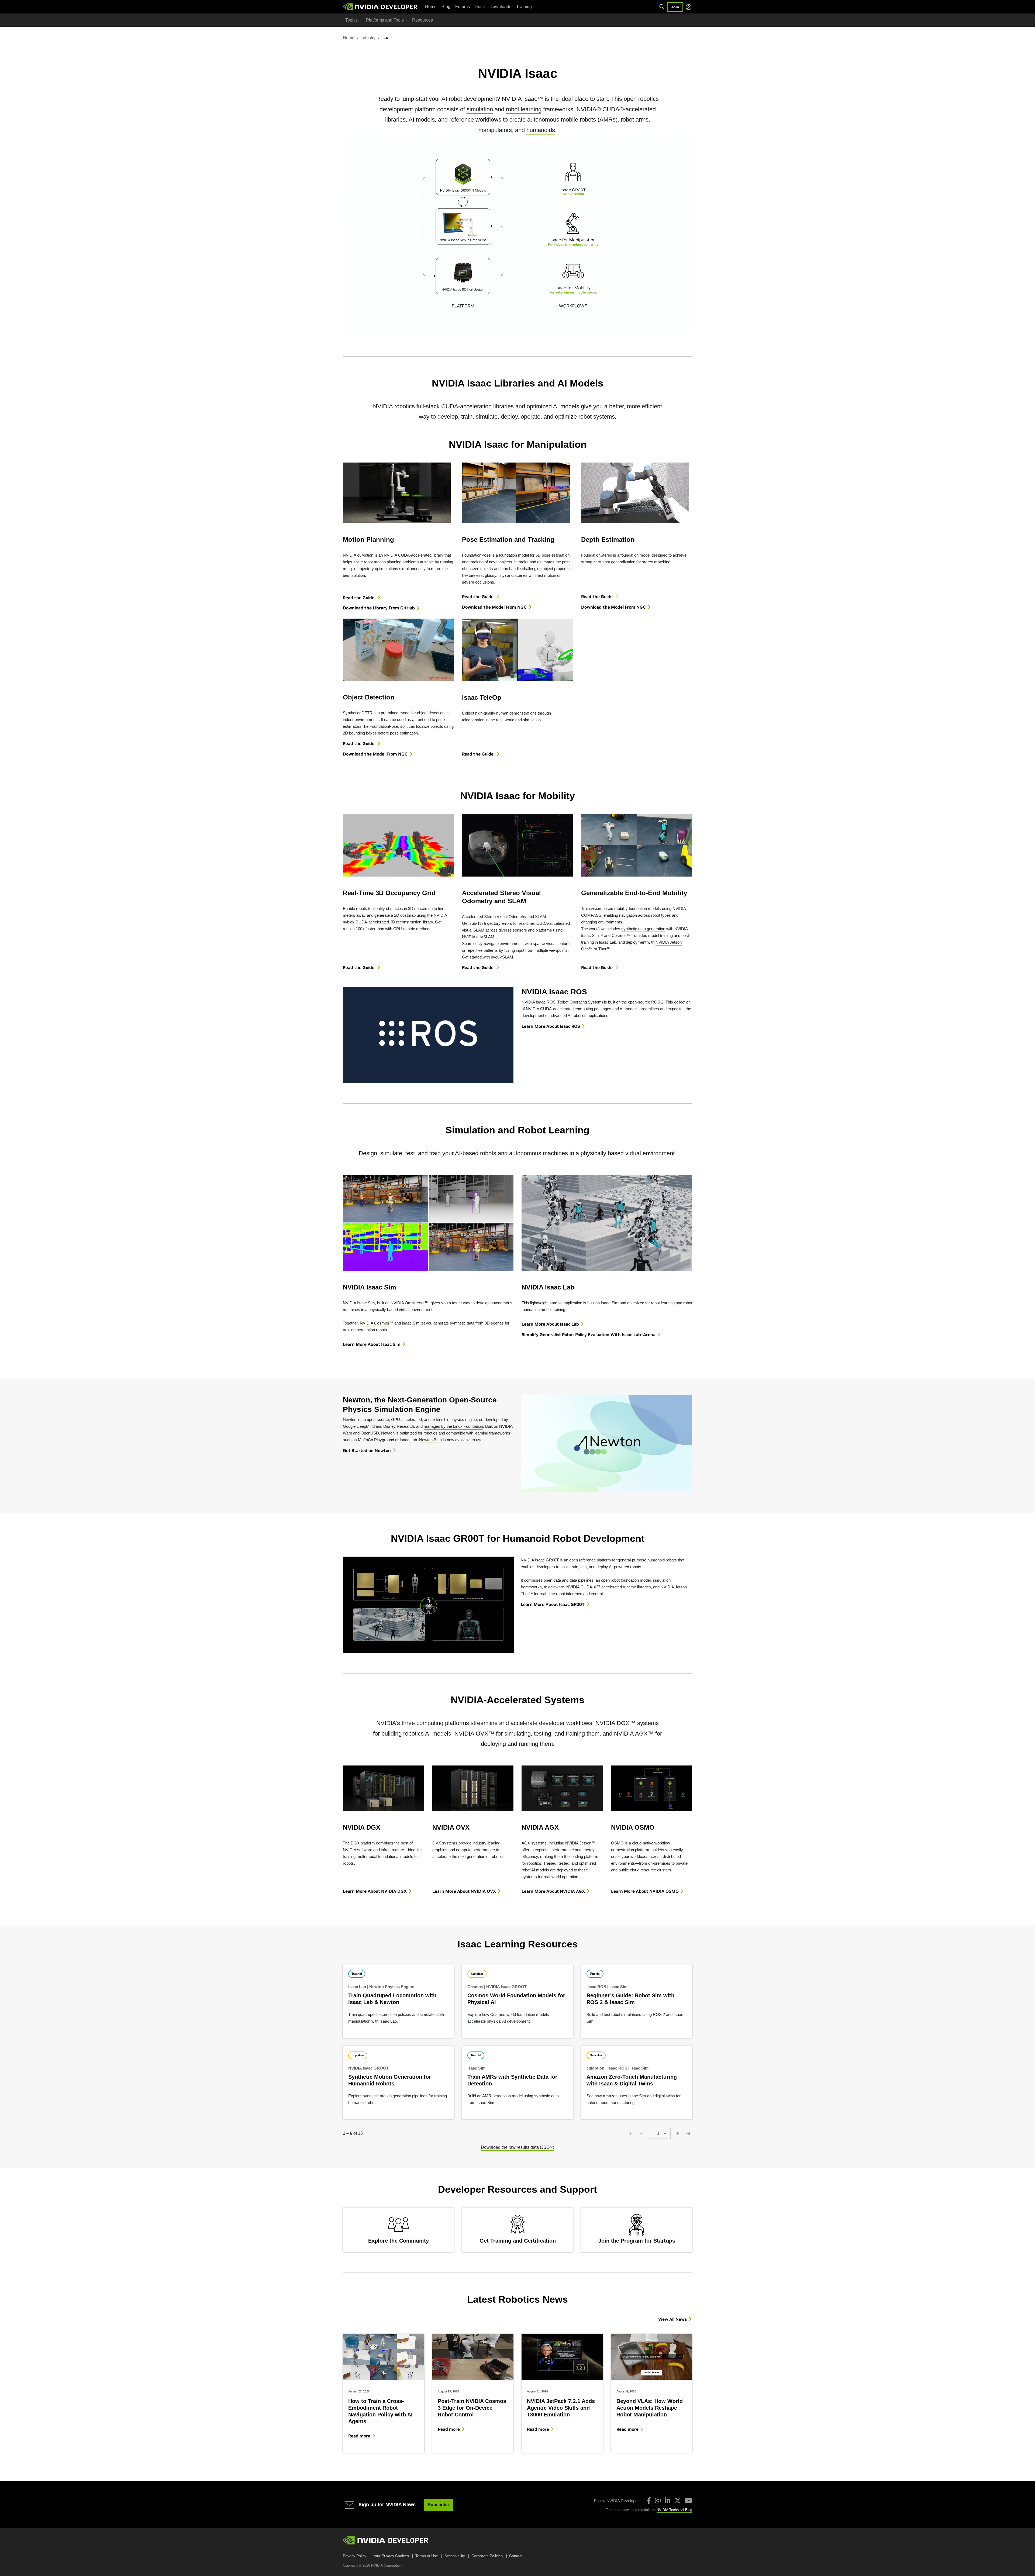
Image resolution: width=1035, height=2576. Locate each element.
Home (431, 7)
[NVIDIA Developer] (381, 7)
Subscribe (438, 2505)
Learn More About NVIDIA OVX (464, 1891)
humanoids (541, 130)
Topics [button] (351, 20)
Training (524, 7)
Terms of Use (427, 2556)
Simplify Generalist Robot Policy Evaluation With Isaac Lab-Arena (589, 1334)
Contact (516, 2556)
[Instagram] (658, 2501)
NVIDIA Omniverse (408, 1303)
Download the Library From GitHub (379, 608)
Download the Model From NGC (494, 607)
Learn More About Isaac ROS (551, 1026)
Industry (368, 38)
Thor (602, 949)
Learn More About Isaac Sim (372, 1344)
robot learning (524, 109)
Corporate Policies (487, 2556)
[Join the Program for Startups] (637, 2230)
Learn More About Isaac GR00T (553, 1604)
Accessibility (455, 2556)
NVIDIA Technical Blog (674, 2510)
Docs (480, 7)
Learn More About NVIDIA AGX (553, 1891)
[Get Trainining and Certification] (517, 2230)
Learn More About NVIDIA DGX (375, 1891)
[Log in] (689, 7)
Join (675, 7)
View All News (672, 2319)
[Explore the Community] (398, 2230)
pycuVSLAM (502, 957)
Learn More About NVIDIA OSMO (645, 1891)
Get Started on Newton (367, 1450)
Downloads (500, 7)
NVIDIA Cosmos (375, 1323)
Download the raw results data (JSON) (517, 2147)
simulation (480, 109)
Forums (463, 7)
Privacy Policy (355, 2556)
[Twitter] (678, 2501)
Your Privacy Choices (391, 2556)
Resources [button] (422, 20)
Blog (446, 7)
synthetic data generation (643, 929)
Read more (359, 2436)
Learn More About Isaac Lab (550, 1324)
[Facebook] (649, 2501)
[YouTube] (689, 2501)
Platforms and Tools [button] (385, 20)
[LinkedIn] (667, 2501)
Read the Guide (359, 598)
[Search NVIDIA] (662, 7)
